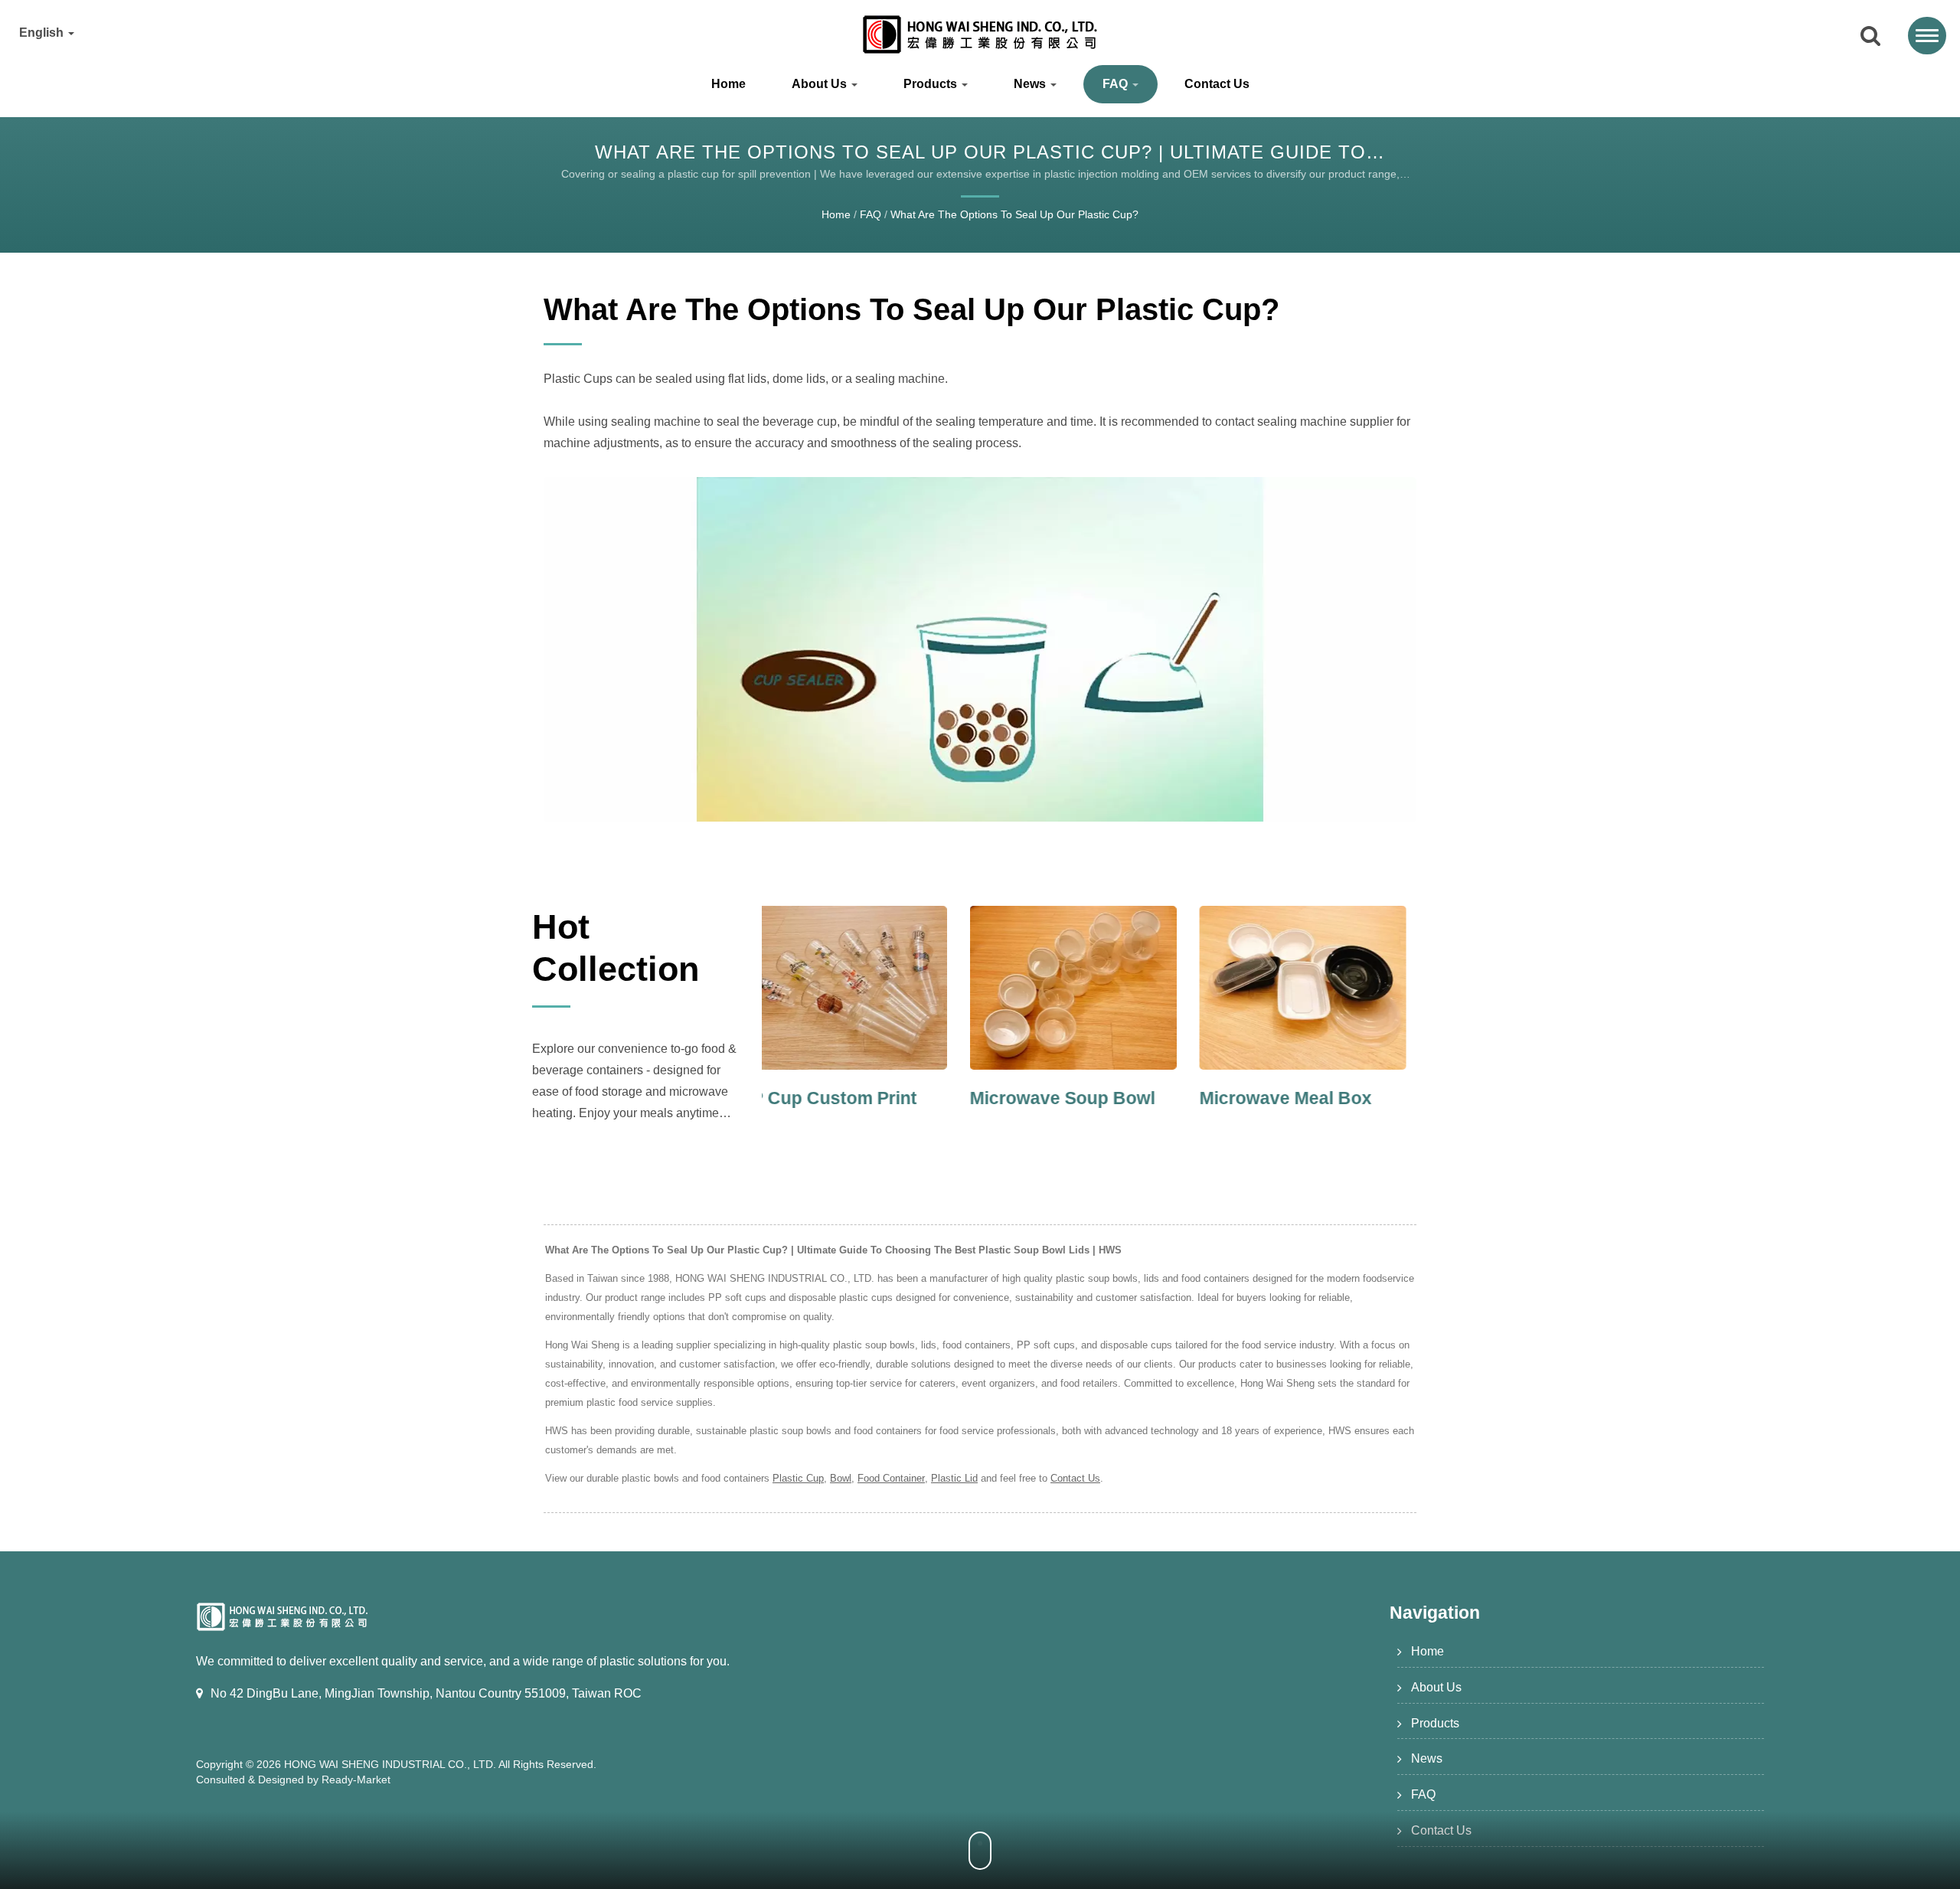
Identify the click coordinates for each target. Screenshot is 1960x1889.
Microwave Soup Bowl (854, 1098)
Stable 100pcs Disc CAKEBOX (1301, 1110)
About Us (821, 84)
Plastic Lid (954, 1478)
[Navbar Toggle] (1927, 36)
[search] (1870, 37)
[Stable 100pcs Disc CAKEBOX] (1325, 988)
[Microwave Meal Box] (1095, 988)
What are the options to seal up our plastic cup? (1014, 214)
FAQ (1117, 84)
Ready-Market (356, 1780)
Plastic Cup (798, 1478)
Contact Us (1217, 84)
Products (932, 84)
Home (728, 84)
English (43, 33)
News (1031, 84)
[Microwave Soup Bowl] (865, 988)
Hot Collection (616, 948)
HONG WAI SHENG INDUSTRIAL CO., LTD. (390, 1764)
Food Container (891, 1478)
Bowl (841, 1478)
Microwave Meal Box (1078, 1098)
